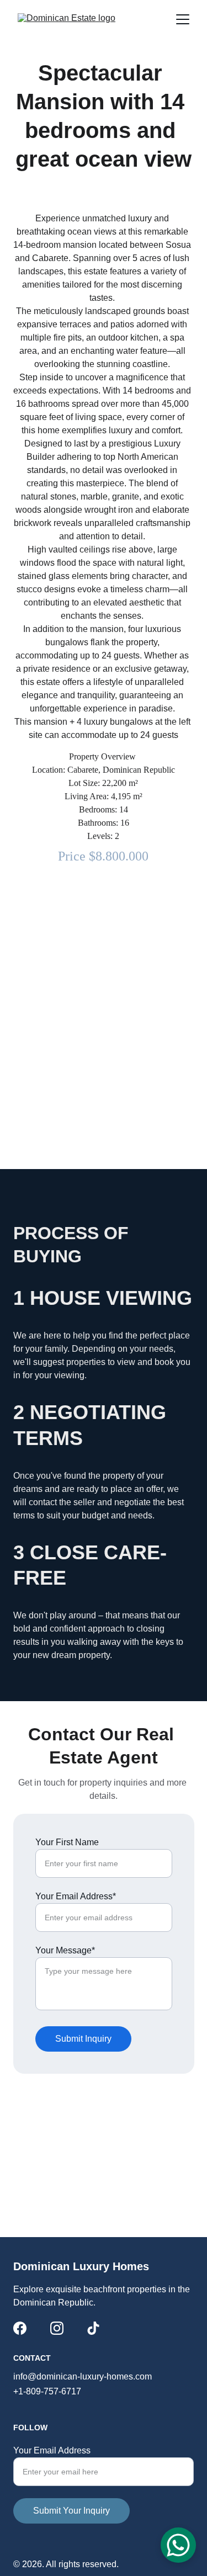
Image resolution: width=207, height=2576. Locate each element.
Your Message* (65, 1950)
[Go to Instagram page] (57, 2328)
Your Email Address (52, 2450)
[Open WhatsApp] (178, 2545)
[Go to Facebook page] (20, 2328)
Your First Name (67, 1842)
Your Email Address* (76, 1896)
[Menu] (183, 19)
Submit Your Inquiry (71, 2511)
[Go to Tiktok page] (93, 2328)
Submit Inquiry (83, 2039)
